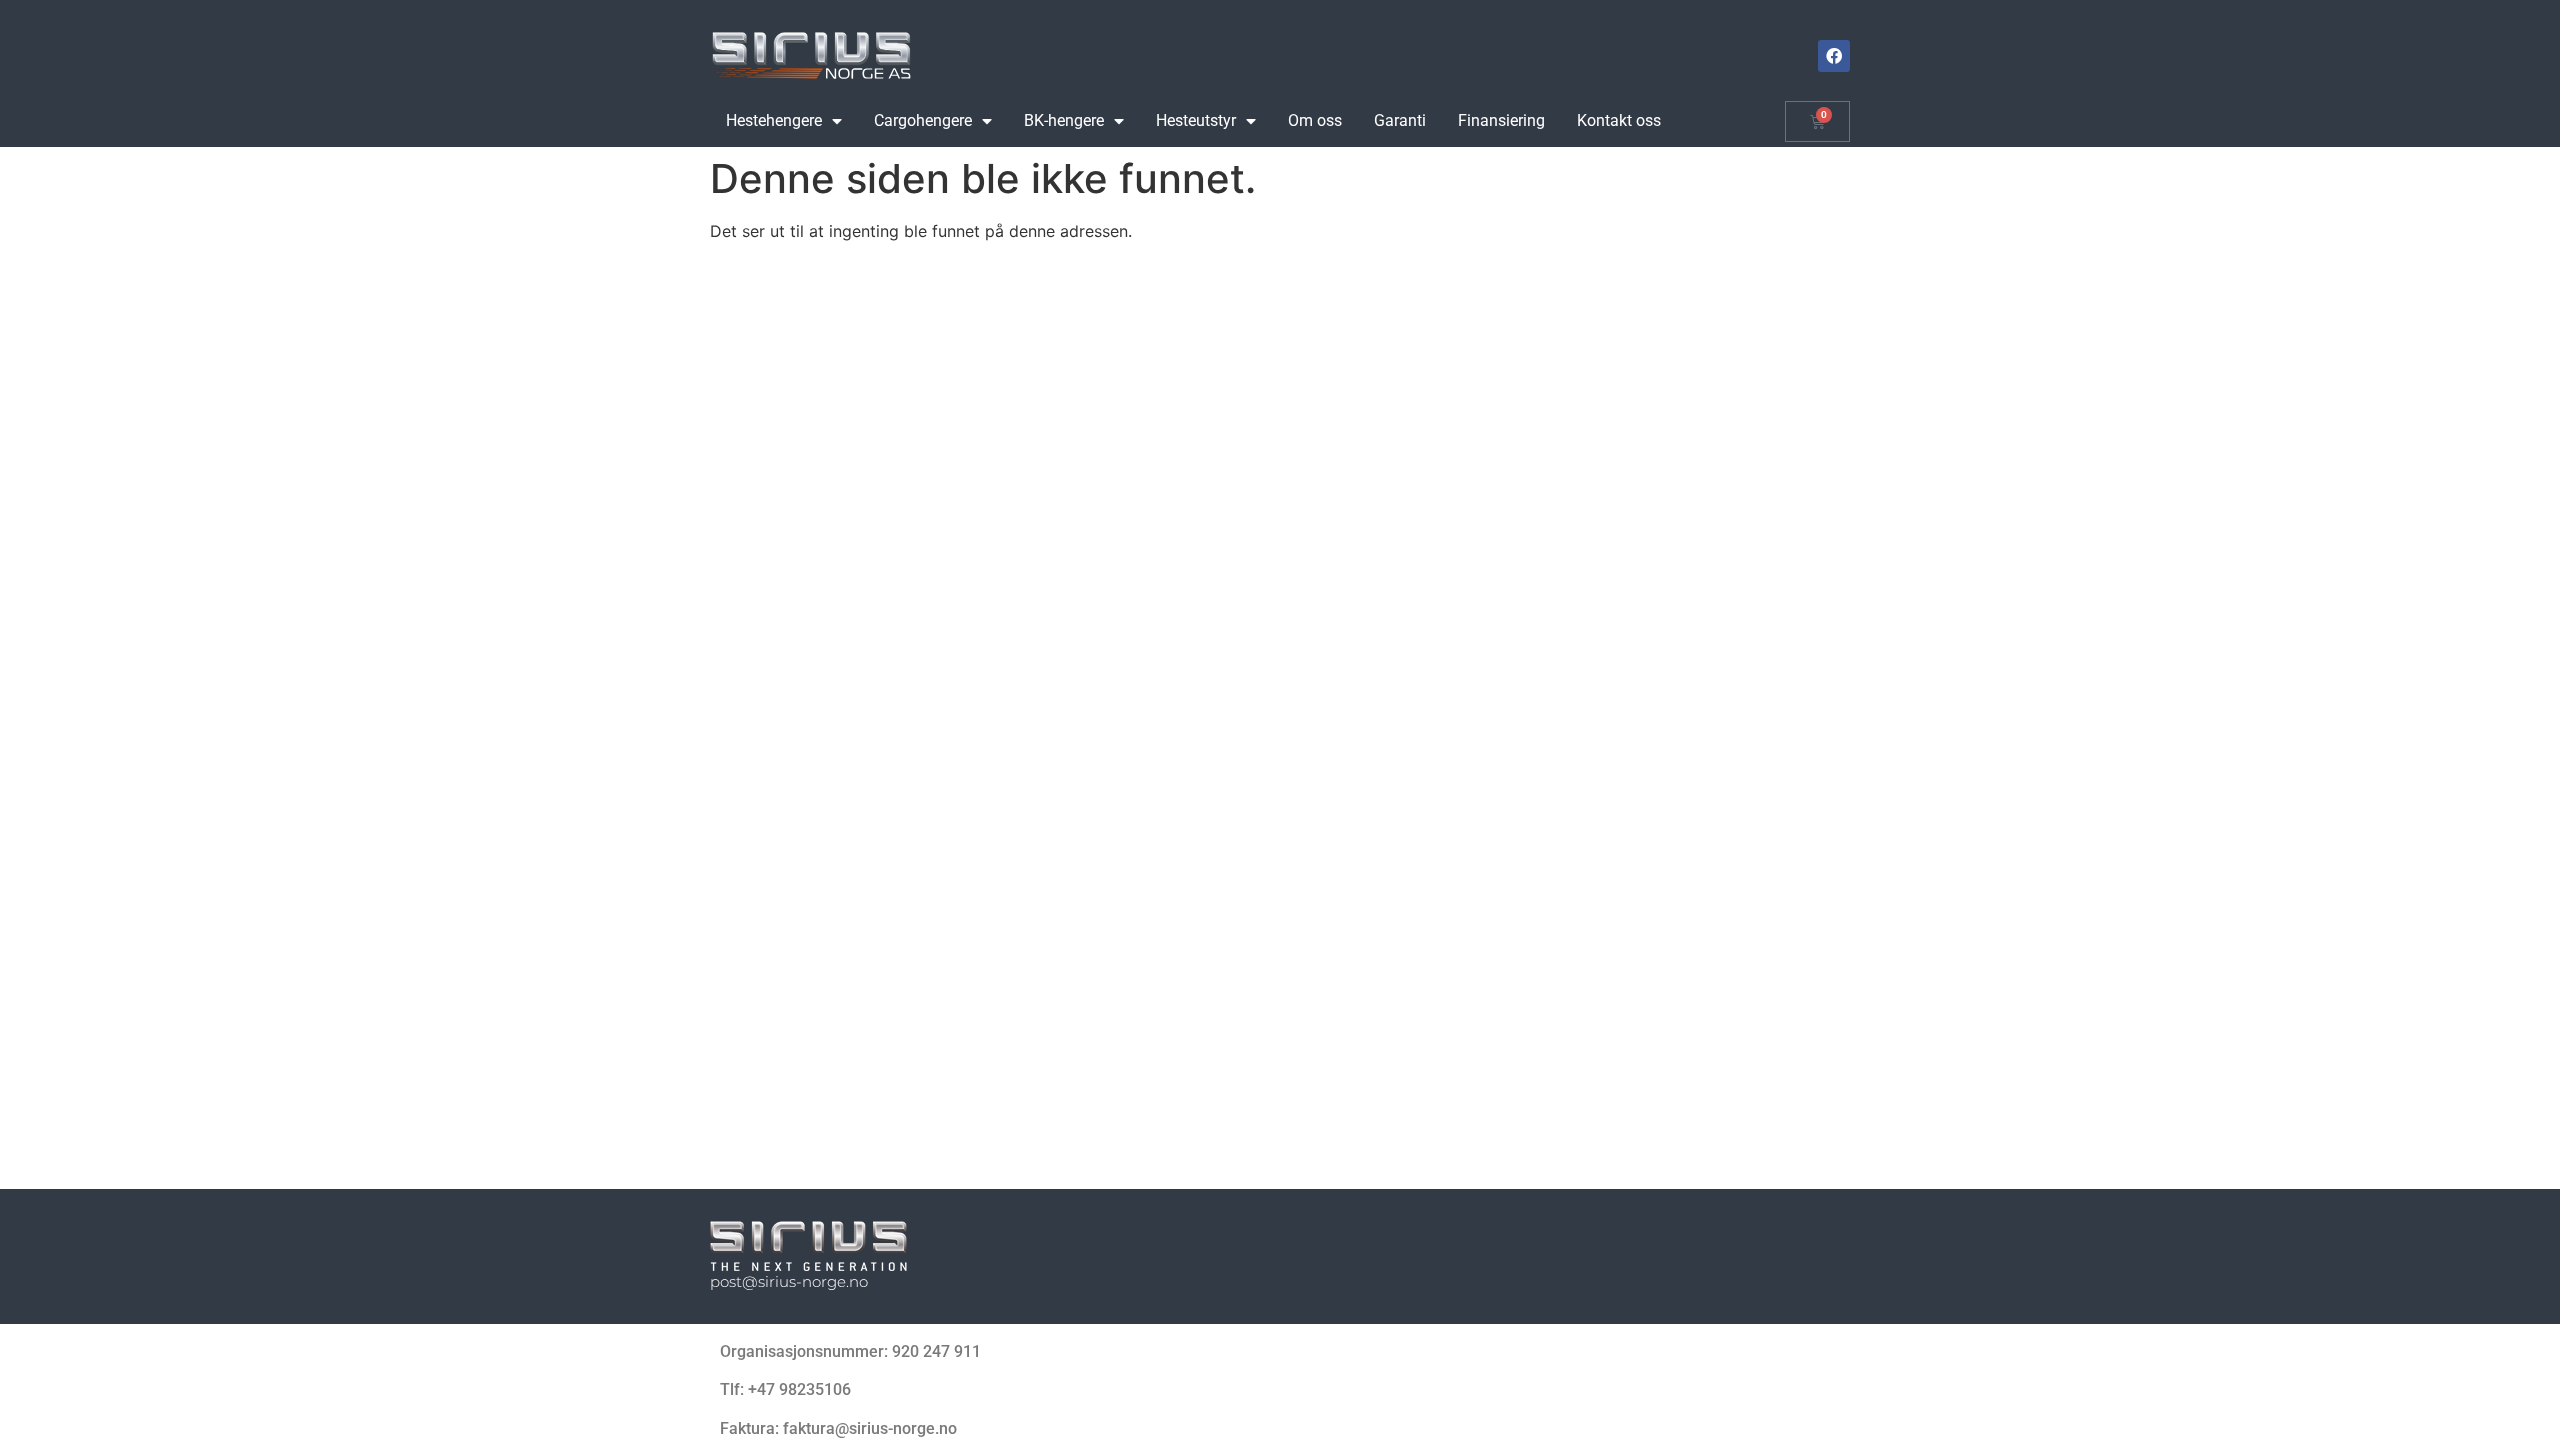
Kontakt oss (1619, 120)
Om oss (1315, 120)
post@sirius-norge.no (789, 1281)
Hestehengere (774, 120)
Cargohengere (923, 120)
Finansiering (1501, 120)
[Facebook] (1834, 56)
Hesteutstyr (1196, 120)
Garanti (1400, 120)
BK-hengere (1064, 120)
